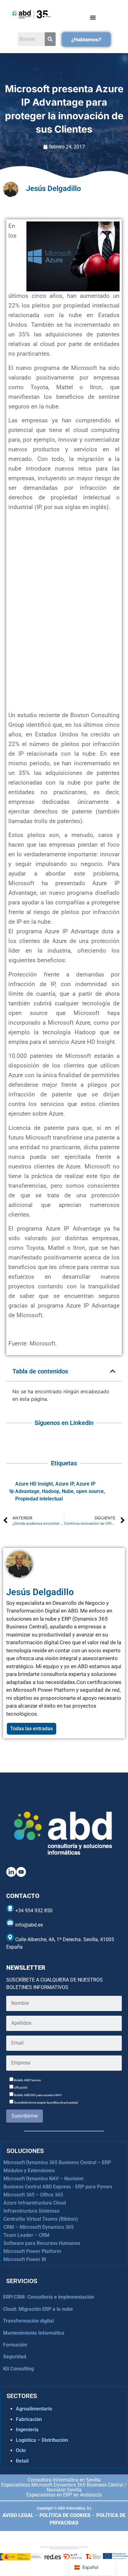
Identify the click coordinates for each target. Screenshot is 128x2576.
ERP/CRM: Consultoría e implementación (49, 2297)
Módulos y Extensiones (29, 2171)
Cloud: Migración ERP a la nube (38, 2309)
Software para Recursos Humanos (42, 2243)
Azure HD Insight (34, 1484)
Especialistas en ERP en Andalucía (64, 2495)
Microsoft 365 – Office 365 (33, 2195)
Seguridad (15, 2357)
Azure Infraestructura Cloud (35, 2203)
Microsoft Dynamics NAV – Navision (43, 2179)
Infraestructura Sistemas (31, 2211)
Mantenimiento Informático (34, 2333)
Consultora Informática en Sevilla (64, 2480)
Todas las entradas (32, 1729)
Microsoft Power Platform (32, 2251)
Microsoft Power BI (25, 2259)
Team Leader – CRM (26, 2235)
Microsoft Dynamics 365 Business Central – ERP (57, 2162)
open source (90, 1491)
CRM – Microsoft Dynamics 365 (39, 2227)
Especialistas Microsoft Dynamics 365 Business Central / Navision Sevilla (64, 2487)
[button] (113, 1371)
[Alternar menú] (93, 17)
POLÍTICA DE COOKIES (65, 2515)
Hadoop (51, 1491)
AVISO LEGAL (18, 2515)
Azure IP (64, 1484)
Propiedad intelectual (39, 1499)
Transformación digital (28, 2321)
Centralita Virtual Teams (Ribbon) (41, 2219)
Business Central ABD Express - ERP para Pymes (58, 2187)
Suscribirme (25, 2116)
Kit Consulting (18, 2369)
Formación (15, 2345)
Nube (68, 1491)
